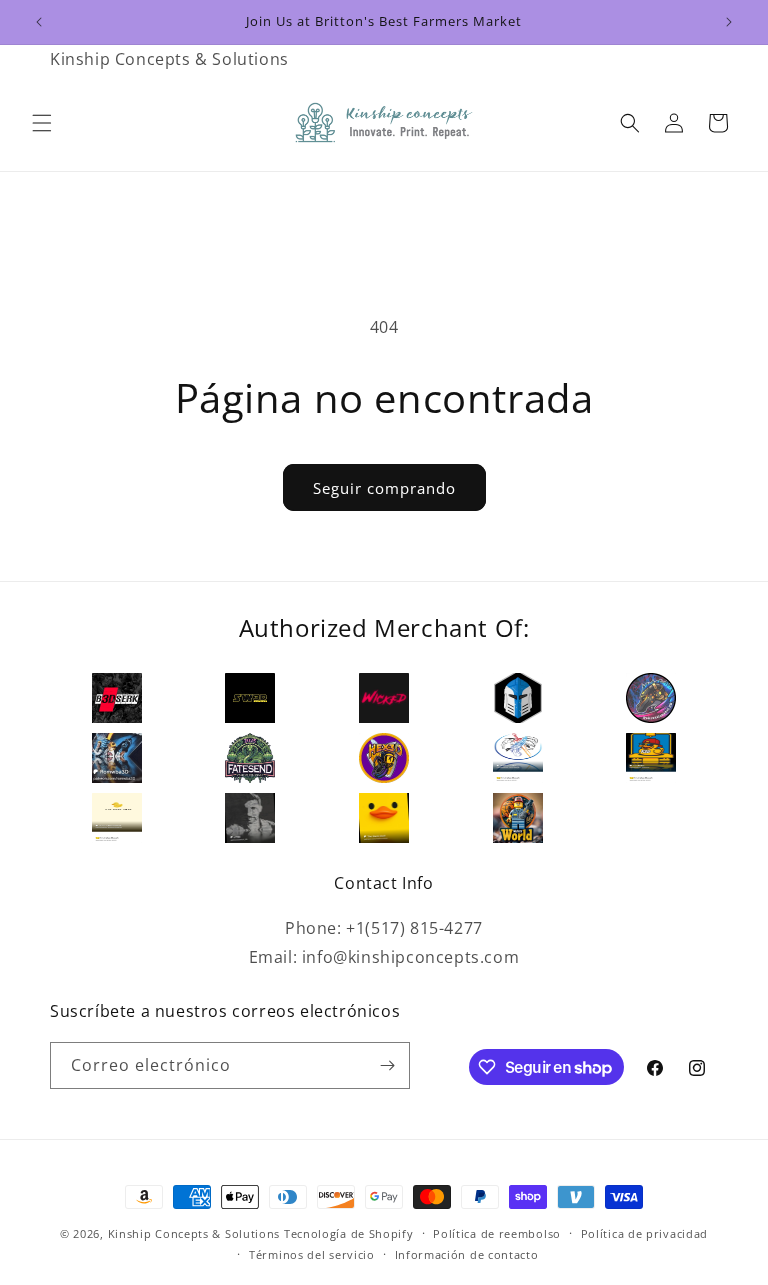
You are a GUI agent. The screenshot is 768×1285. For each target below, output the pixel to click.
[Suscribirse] (387, 1065)
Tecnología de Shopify (349, 1233)
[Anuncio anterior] (39, 22)
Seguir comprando (384, 488)
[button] (42, 123)
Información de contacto (467, 1254)
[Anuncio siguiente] (729, 22)
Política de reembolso (497, 1233)
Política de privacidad (644, 1233)
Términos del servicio (312, 1254)
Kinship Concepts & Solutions (194, 1233)
